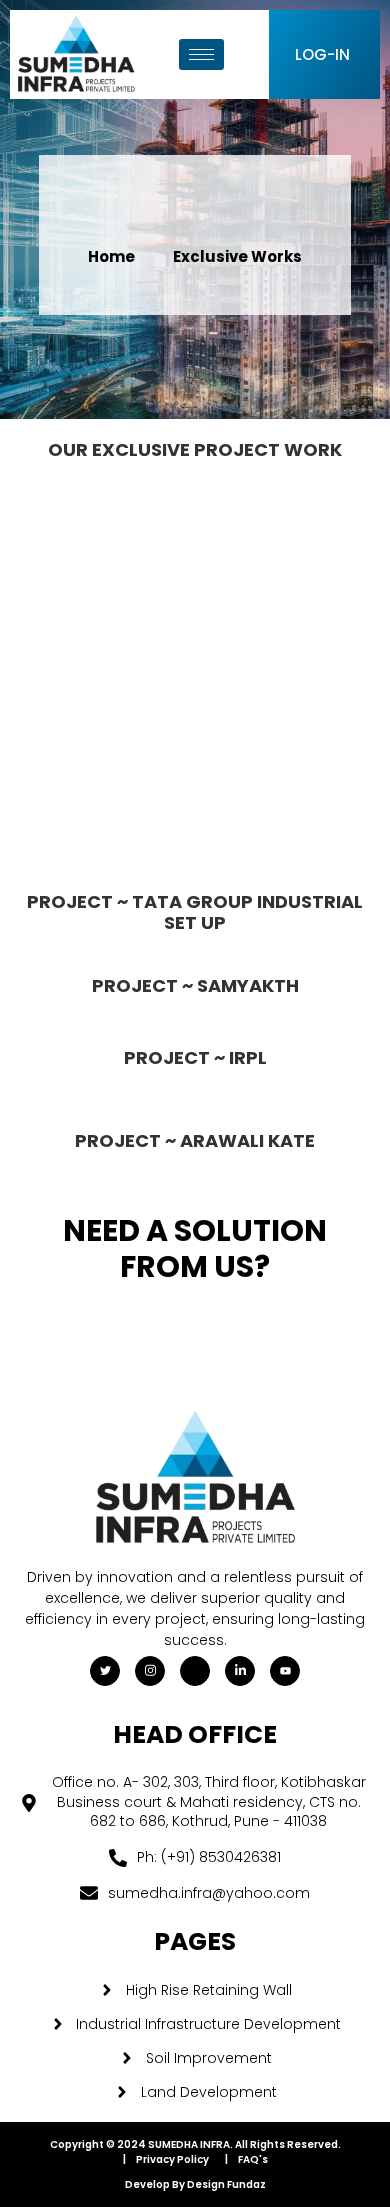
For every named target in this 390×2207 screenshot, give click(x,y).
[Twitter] (105, 1671)
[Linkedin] (240, 1671)
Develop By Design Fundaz (195, 2184)
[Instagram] (150, 1671)
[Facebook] (195, 1671)
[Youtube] (285, 1671)
